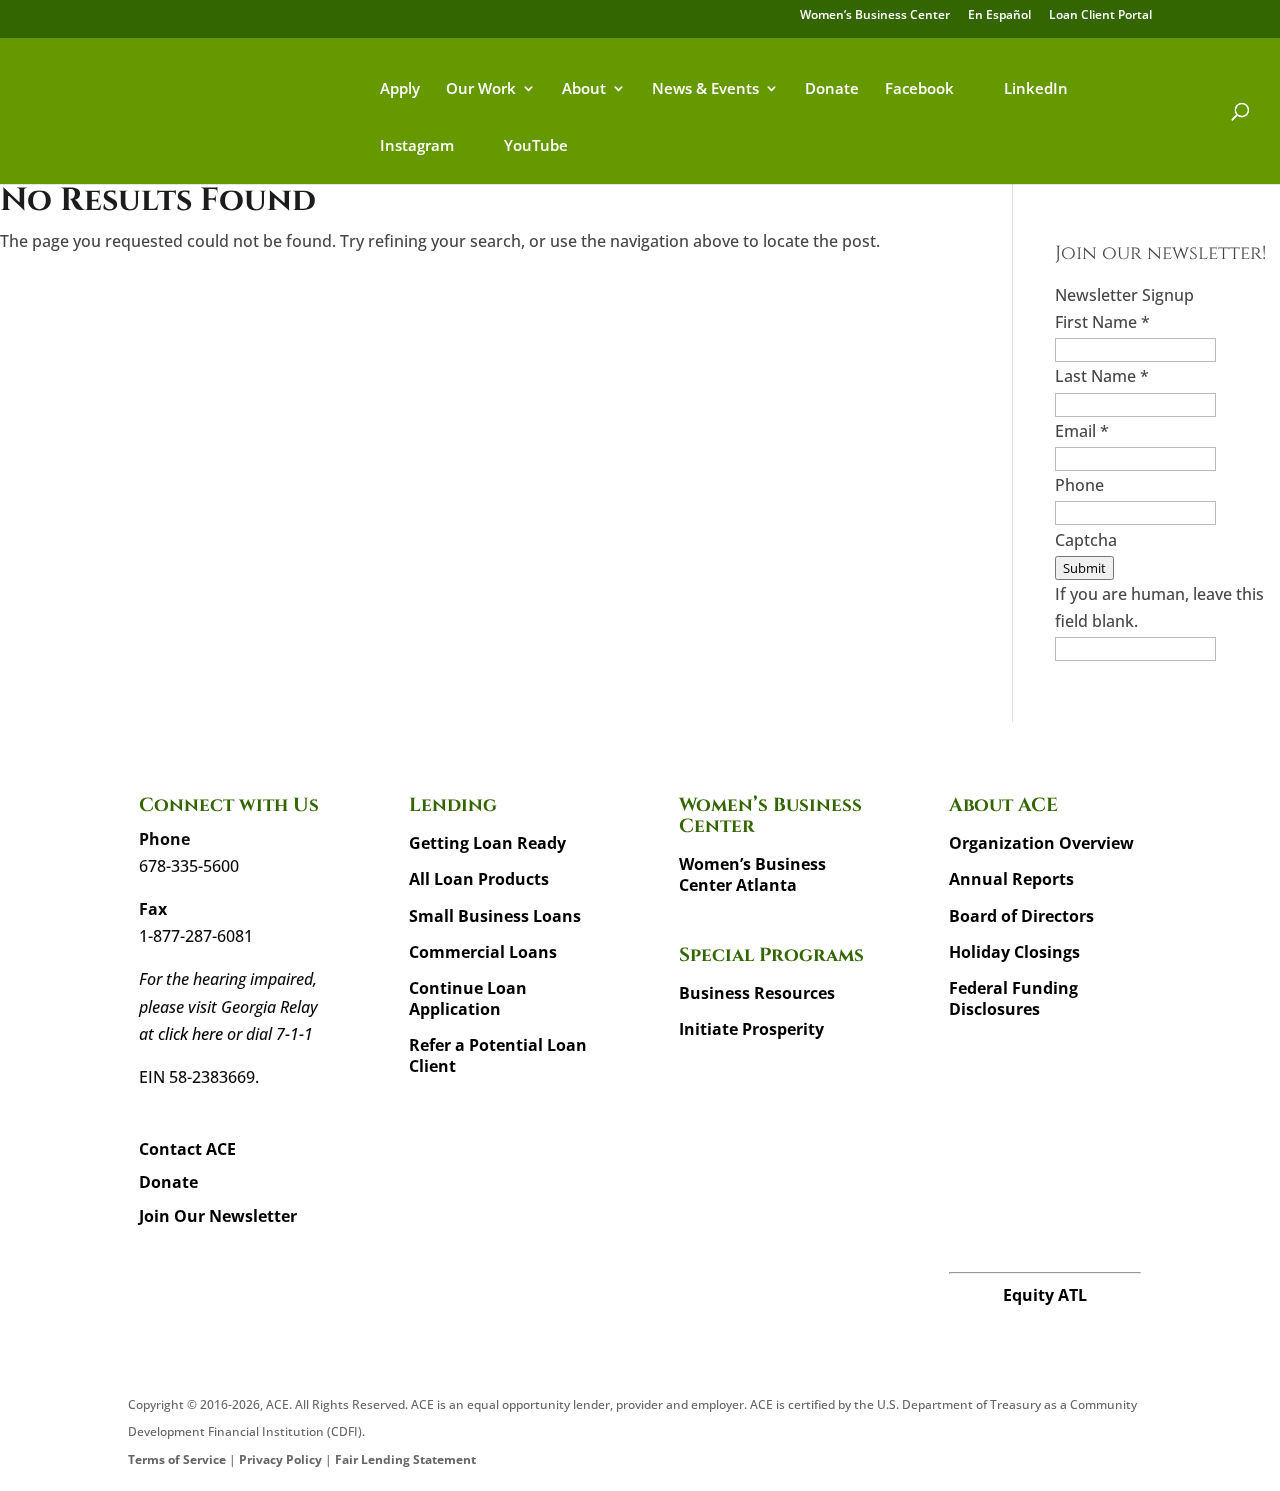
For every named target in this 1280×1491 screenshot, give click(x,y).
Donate (832, 89)
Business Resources (757, 993)
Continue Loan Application (468, 998)
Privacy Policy (280, 1459)
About (584, 89)
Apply (400, 89)
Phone (1079, 485)
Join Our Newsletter (218, 1216)
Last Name (1102, 376)
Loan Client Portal (1100, 16)
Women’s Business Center (875, 16)
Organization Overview (1041, 843)
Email (1082, 431)
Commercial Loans (483, 952)
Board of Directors (1021, 916)
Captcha (1086, 540)
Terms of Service (177, 1459)
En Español (999, 16)
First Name (1102, 322)
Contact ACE (187, 1149)
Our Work (481, 89)
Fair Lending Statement (405, 1459)
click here (190, 1034)
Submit (1084, 568)
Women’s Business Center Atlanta (752, 874)
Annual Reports (1011, 879)
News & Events (705, 89)
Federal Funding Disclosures (1013, 998)
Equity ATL (1045, 1295)
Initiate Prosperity (751, 1029)
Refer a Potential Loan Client (498, 1055)
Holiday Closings (1014, 952)
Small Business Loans (495, 916)
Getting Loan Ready (487, 843)
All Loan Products (479, 879)
